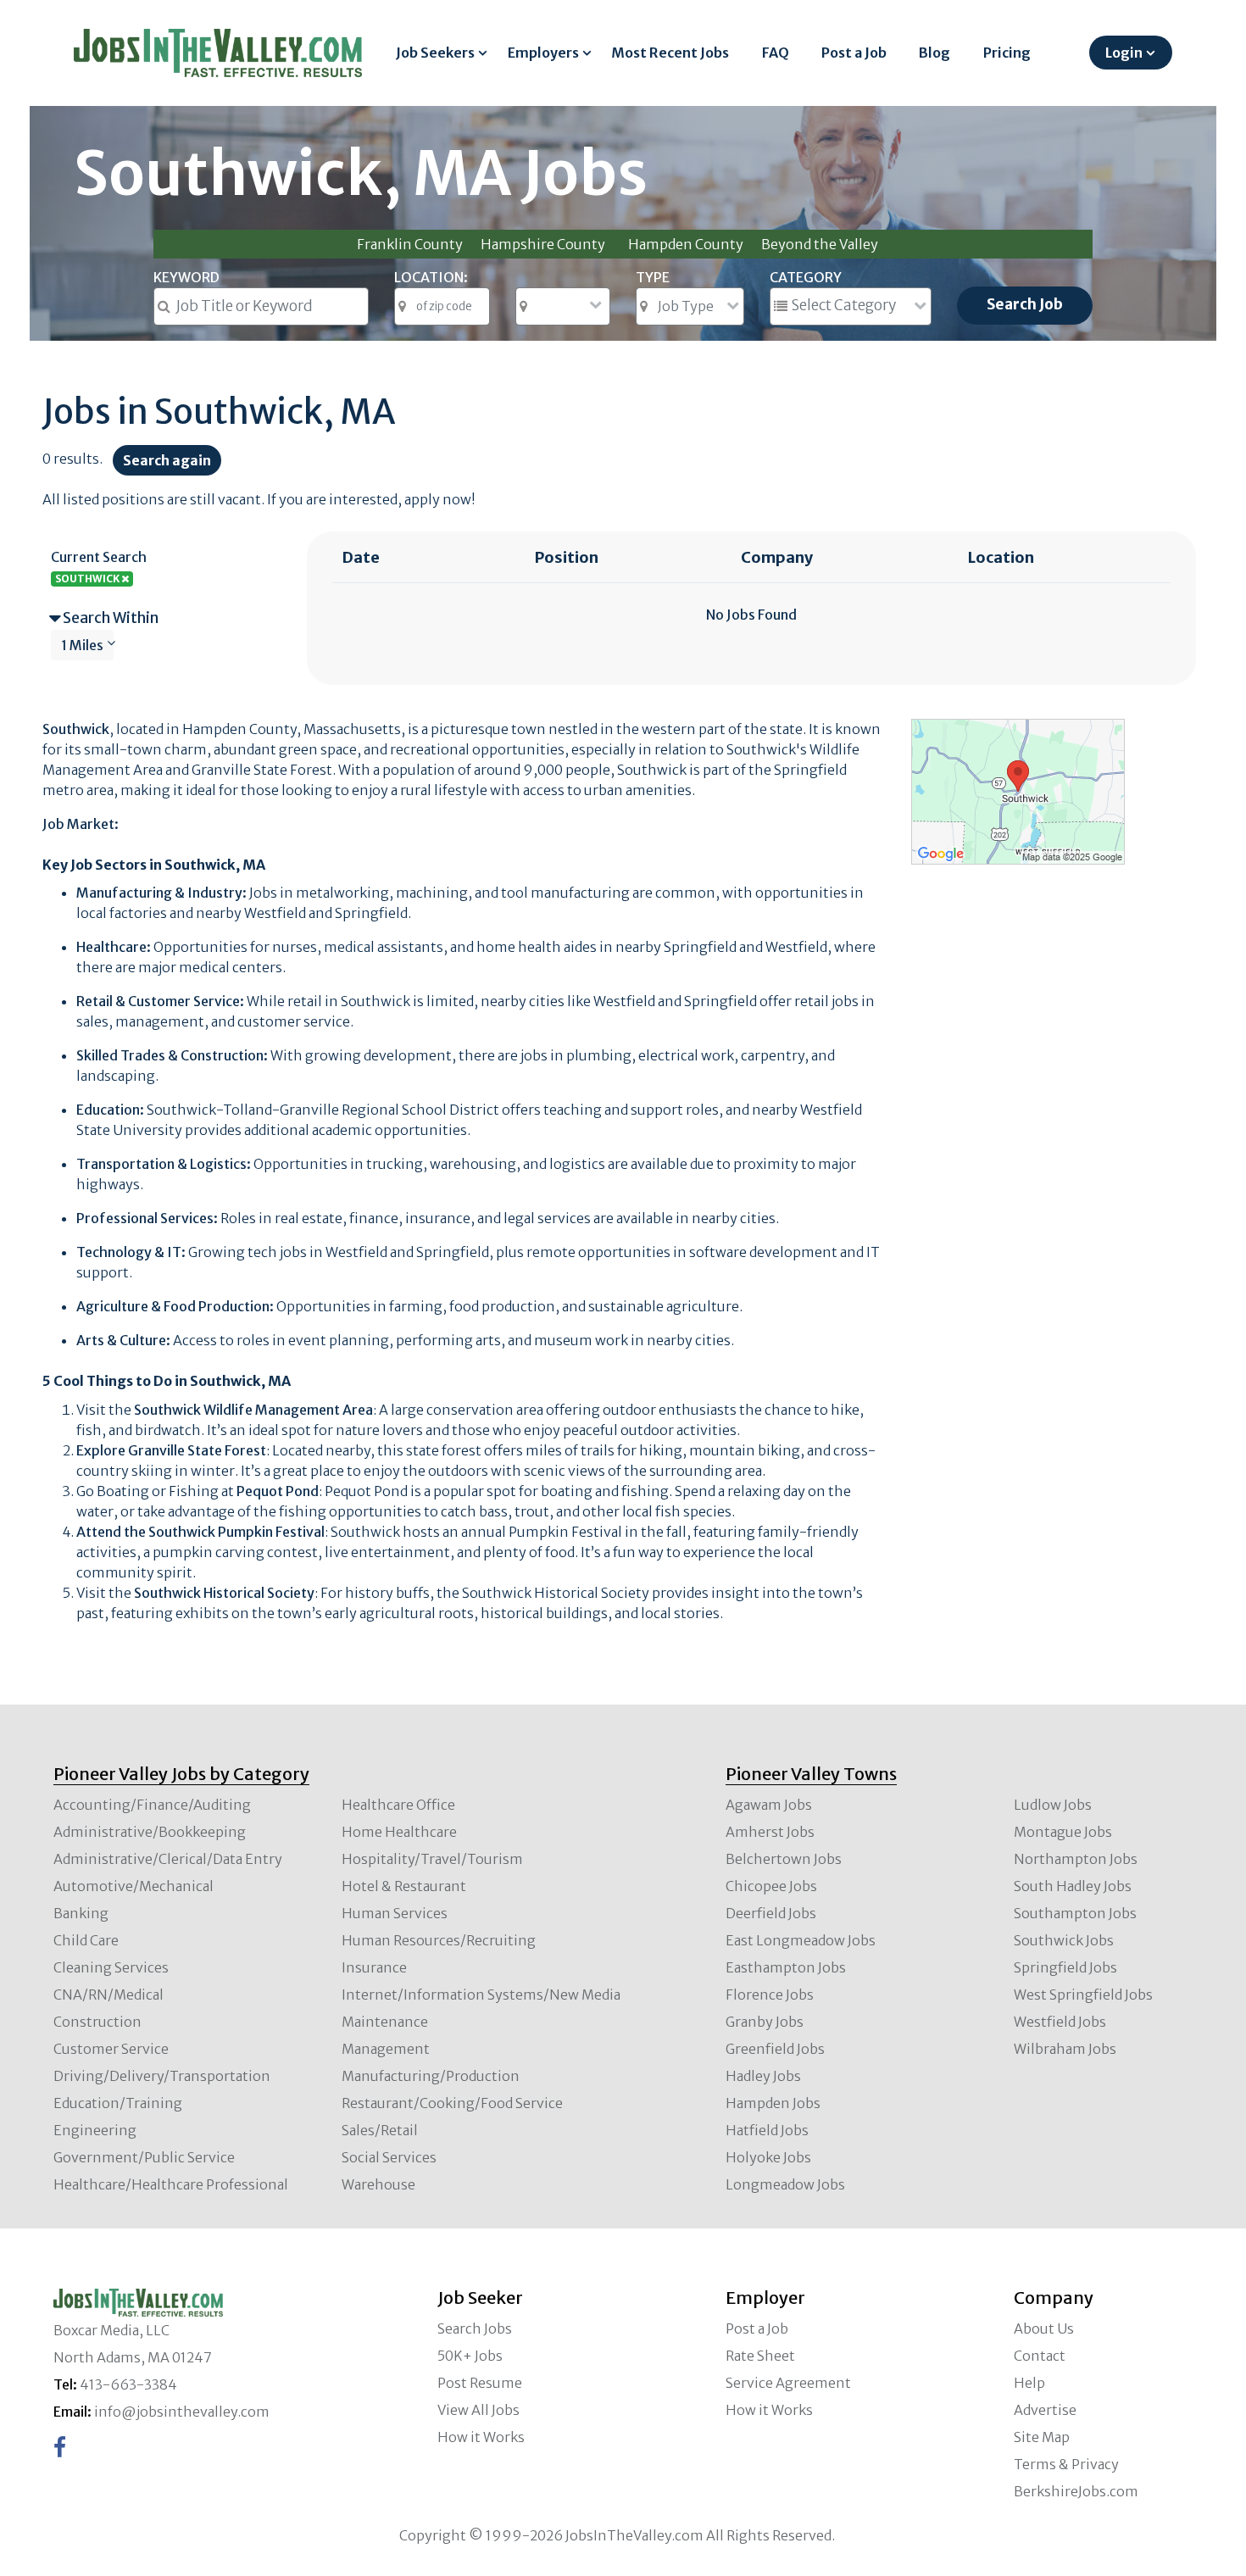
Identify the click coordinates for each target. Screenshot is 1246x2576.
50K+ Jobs (470, 2356)
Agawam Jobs (769, 1805)
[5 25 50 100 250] (563, 306)
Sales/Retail (380, 2130)
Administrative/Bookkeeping (150, 1832)
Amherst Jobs (770, 1832)
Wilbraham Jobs (1065, 2049)
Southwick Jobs (1064, 1940)
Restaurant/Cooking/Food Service (452, 2103)
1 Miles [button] (82, 645)
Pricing (1007, 53)
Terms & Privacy (1066, 2464)
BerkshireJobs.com (1076, 2491)
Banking (81, 1913)
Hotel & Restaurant (404, 1886)
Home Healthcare (399, 1832)
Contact (1040, 2356)
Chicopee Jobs (771, 1886)
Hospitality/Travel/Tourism (432, 1859)
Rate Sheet (760, 2356)
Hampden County (686, 244)
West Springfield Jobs (1083, 1995)
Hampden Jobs (773, 2103)
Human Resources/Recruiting (439, 1940)
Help (1029, 2383)
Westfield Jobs (1060, 2022)
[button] (105, 618)
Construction (97, 2022)
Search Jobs (475, 2328)
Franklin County (410, 244)
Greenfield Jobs (775, 2049)
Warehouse (378, 2184)
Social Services (389, 2157)
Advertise (1045, 2410)
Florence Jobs (770, 1995)
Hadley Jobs (763, 2076)
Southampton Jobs (1075, 1913)
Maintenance (385, 2022)
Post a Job (854, 53)
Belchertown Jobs (784, 1859)
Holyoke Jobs (768, 2157)
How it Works (481, 2437)
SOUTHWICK (88, 579)
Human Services (395, 1913)
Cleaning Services (111, 1967)
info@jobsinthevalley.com (182, 2412)
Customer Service (111, 2049)
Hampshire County (543, 244)
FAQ (776, 53)
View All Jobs (478, 2410)
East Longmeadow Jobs (801, 1940)
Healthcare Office (398, 1805)
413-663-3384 (128, 2384)
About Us (1044, 2328)
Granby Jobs (765, 2022)
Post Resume (480, 2383)
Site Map (1042, 2437)
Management (386, 2049)
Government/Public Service (144, 2157)
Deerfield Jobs (771, 1913)
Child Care (86, 1940)
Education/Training (118, 2103)
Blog (934, 53)
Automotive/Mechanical (133, 1886)
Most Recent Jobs (670, 53)
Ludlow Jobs (1053, 1805)
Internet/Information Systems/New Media (481, 1995)
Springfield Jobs (1065, 1967)
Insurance (374, 1967)
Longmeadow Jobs (785, 2184)
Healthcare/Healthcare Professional (171, 2184)
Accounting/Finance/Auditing (152, 1805)
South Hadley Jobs (1073, 1886)
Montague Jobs (1063, 1832)
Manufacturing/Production (431, 2076)
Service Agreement (788, 2383)
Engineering (95, 2130)
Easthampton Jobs (786, 1967)
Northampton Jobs (1076, 1859)
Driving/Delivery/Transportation (162, 2076)
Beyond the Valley (820, 244)
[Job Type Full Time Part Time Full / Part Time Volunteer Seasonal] (690, 306)
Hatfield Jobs (767, 2130)
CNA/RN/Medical (108, 1995)
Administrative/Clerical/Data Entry (168, 1859)
